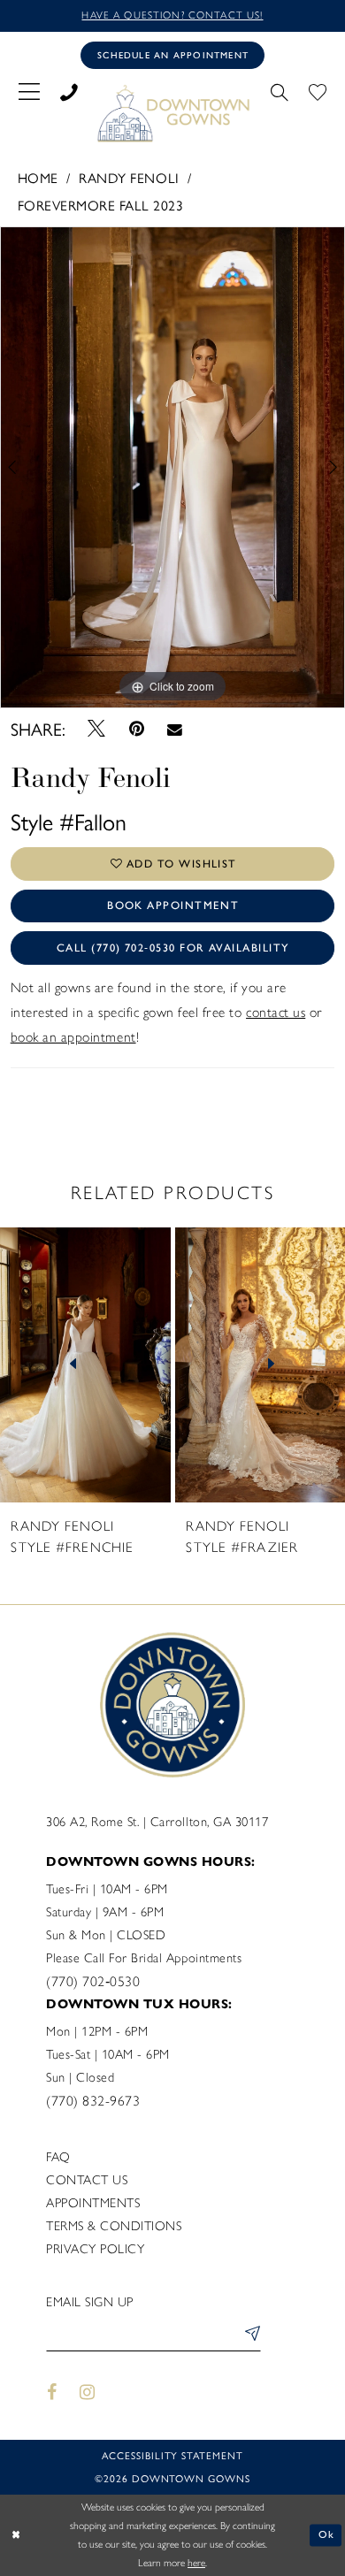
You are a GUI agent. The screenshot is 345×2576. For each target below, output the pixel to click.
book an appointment (73, 1037)
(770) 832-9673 (93, 2101)
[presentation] (106, 1365)
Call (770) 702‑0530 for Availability (173, 948)
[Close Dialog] (16, 2535)
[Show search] (280, 91)
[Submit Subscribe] (250, 2336)
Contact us (87, 2180)
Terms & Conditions (114, 2226)
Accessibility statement (172, 2455)
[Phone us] (69, 91)
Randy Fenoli (129, 177)
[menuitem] (29, 91)
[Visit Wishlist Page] (318, 91)
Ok (327, 2534)
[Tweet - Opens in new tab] (97, 729)
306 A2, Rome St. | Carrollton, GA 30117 (157, 1822)
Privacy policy (95, 2249)
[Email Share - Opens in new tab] (174, 729)
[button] (29, 91)
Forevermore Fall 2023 (101, 205)
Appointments (93, 2203)
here (196, 2563)
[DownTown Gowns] (172, 113)
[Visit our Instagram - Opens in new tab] (88, 2393)
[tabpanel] (172, 467)
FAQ (58, 2157)
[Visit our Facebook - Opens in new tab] (52, 2393)
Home (38, 177)
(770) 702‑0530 (93, 1981)
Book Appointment (173, 905)
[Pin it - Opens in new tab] (136, 729)
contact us (276, 1012)
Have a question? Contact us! (172, 15)
